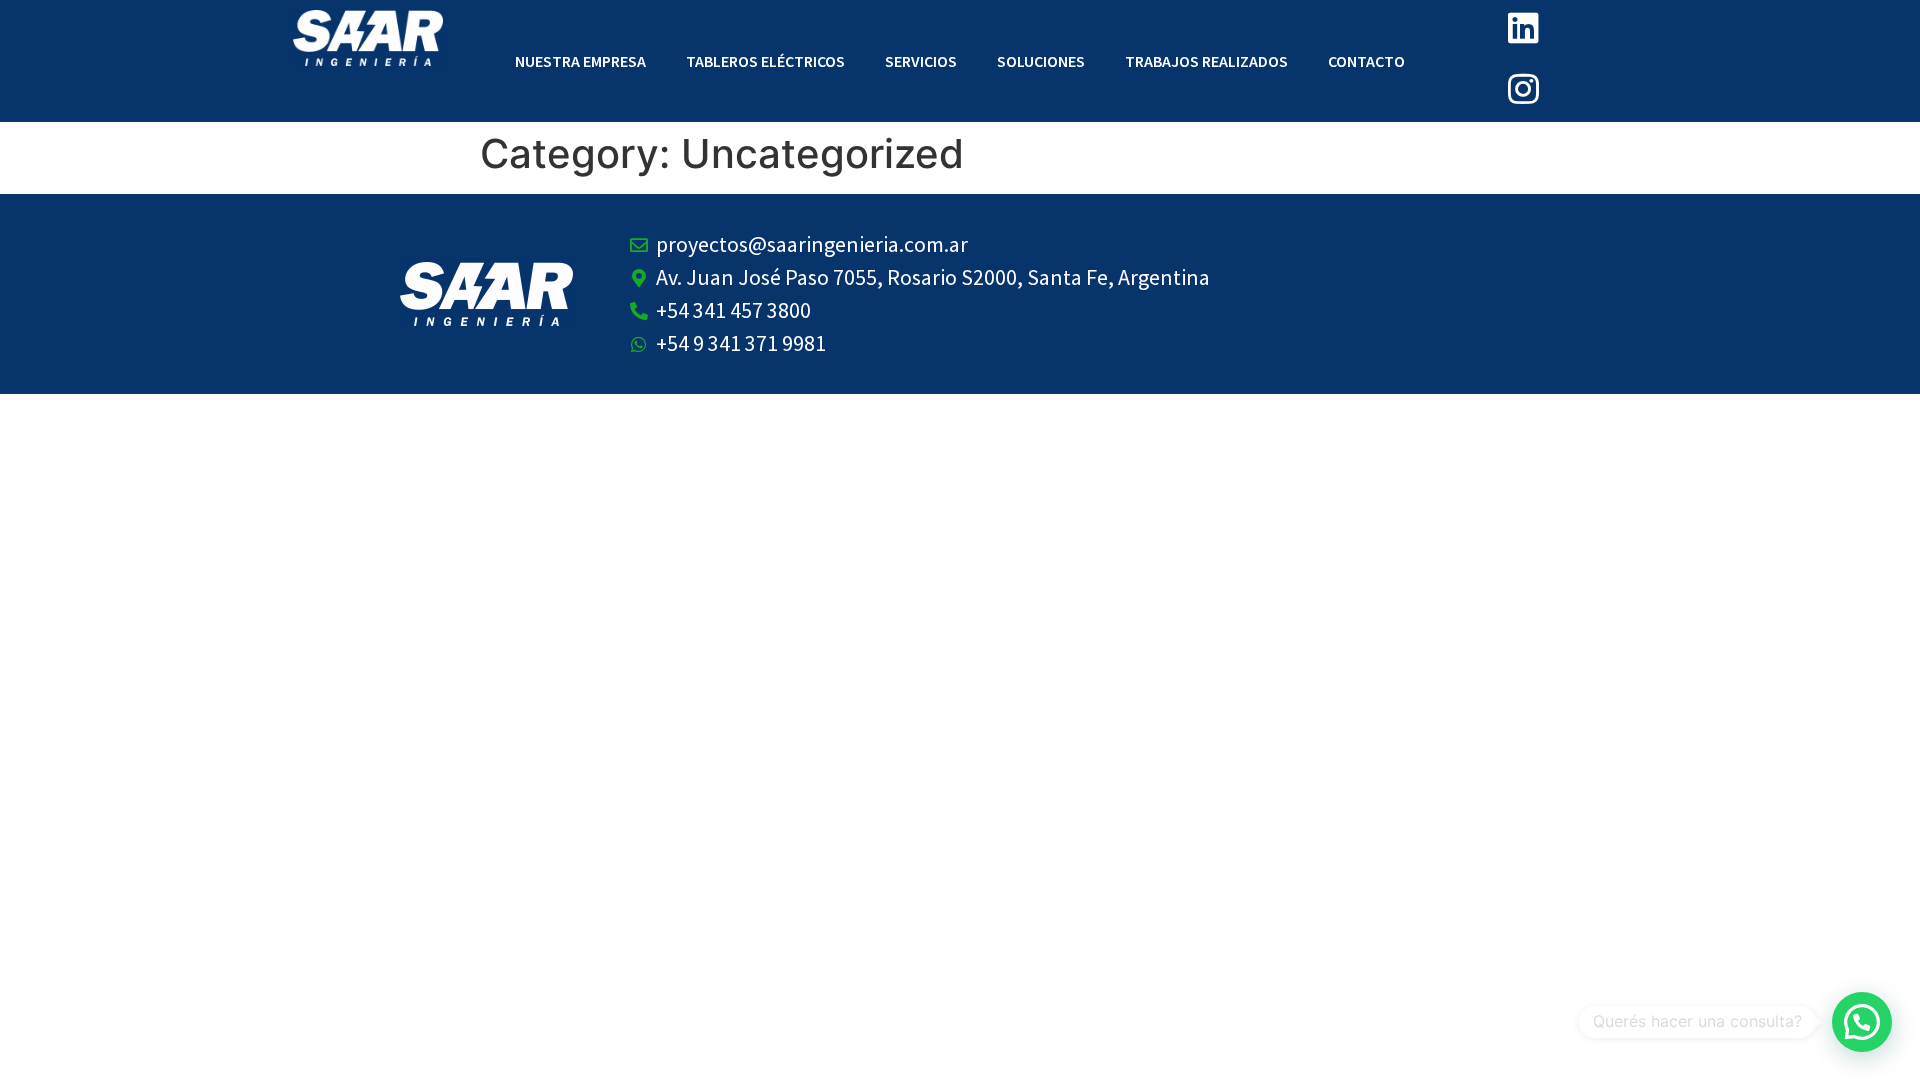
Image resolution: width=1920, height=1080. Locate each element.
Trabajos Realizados (1206, 61)
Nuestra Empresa (580, 61)
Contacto (1366, 61)
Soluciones (1041, 61)
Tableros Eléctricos (765, 61)
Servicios (921, 61)
